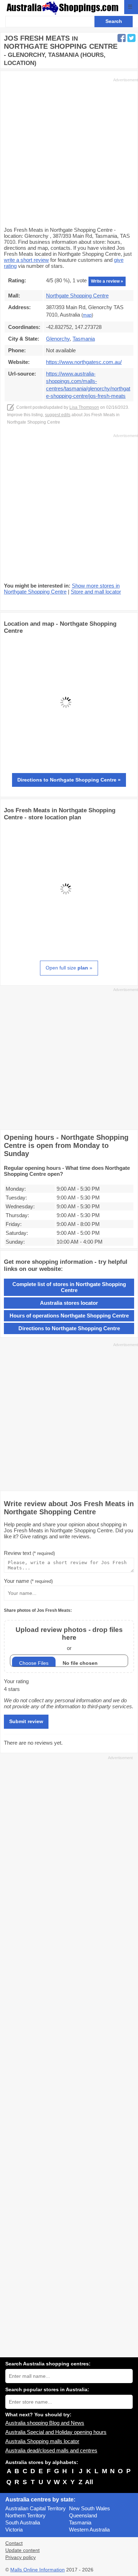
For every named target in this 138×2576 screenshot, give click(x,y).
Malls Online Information (38, 2570)
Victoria (14, 2530)
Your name (28, 1581)
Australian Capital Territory (36, 2508)
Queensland (83, 2515)
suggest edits (58, 415)
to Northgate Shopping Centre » (69, 780)
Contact (14, 2543)
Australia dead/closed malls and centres (51, 2450)
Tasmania (80, 2522)
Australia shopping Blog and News (45, 2423)
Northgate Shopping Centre (77, 296)
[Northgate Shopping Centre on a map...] (66, 762)
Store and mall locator (96, 592)
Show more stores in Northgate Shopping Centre (62, 589)
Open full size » (69, 968)
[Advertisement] (69, 152)
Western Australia (89, 2530)
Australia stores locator (69, 1303)
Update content (22, 2550)
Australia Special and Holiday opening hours (56, 2432)
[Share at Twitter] (131, 38)
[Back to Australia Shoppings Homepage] (63, 8)
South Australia (23, 2522)
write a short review (26, 260)
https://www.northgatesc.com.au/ (84, 362)
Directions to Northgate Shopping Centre (69, 1328)
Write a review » (107, 281)
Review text (29, 1553)
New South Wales (90, 2508)
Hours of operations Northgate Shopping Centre (69, 1316)
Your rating (16, 1681)
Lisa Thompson (84, 407)
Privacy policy (21, 2557)
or (69, 1638)
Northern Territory (25, 2515)
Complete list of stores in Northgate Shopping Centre (69, 1287)
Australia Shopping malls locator (42, 2441)
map (87, 315)
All (89, 2482)
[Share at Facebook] (122, 38)
